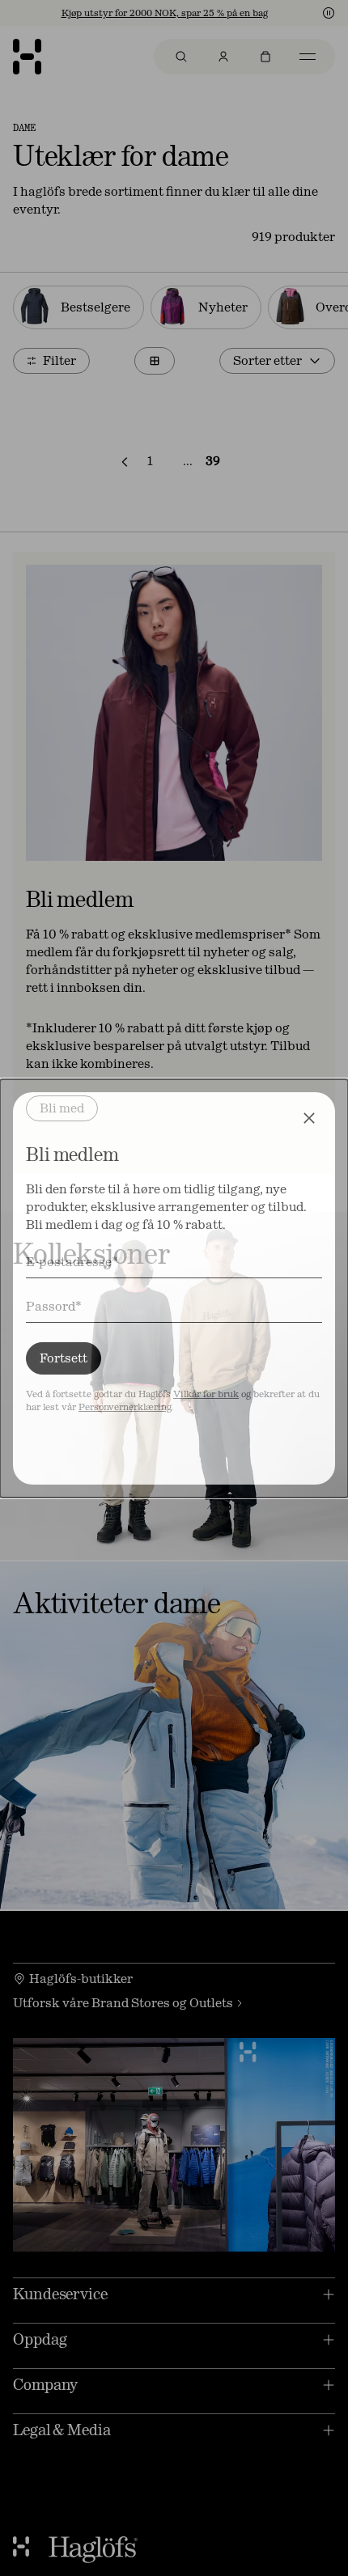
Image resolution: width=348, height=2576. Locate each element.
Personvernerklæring (125, 1407)
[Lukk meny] (309, 1118)
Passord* (54, 1306)
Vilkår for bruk (206, 1394)
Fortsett (64, 1358)
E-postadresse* (72, 1262)
